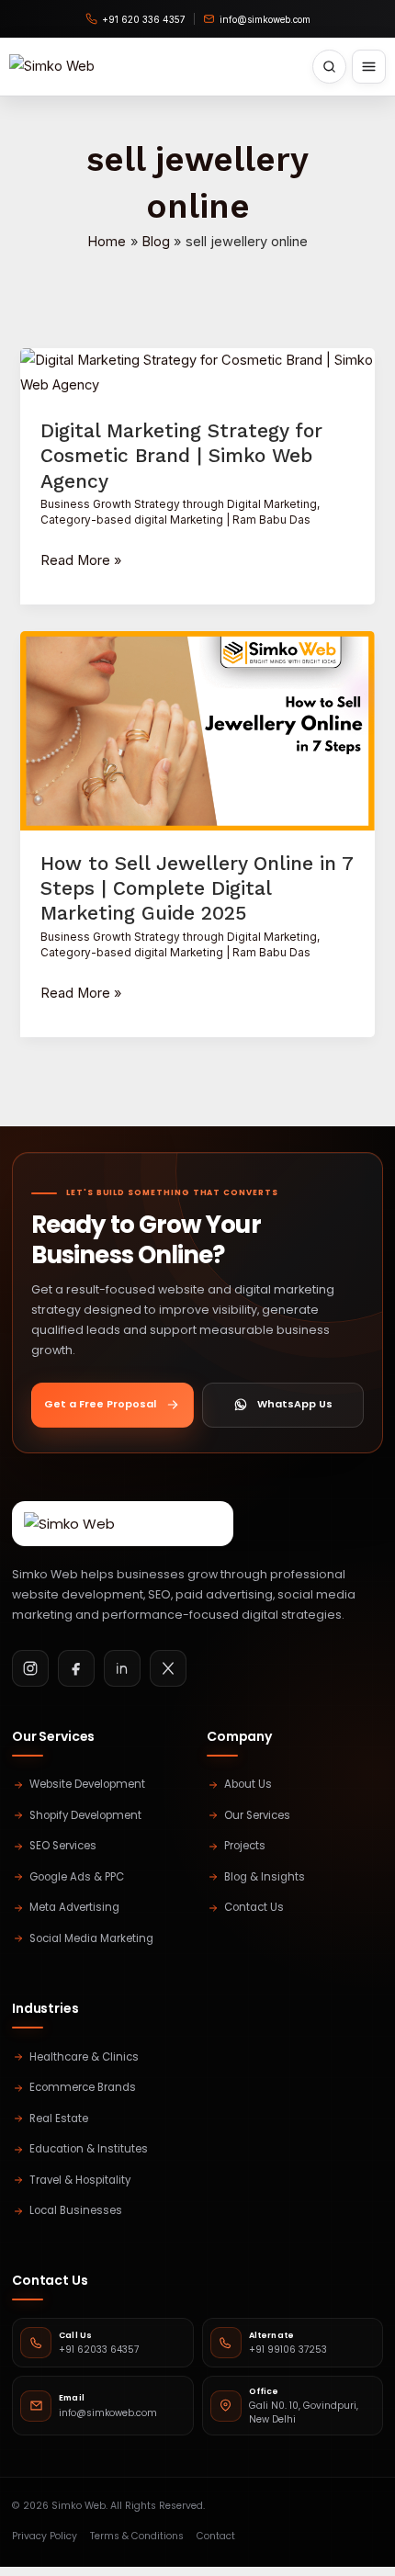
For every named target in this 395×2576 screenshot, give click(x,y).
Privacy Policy (45, 2536)
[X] (168, 1668)
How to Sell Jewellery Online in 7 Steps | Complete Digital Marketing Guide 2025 (197, 888)
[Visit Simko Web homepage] (123, 1524)
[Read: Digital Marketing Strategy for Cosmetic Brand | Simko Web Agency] (197, 372)
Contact (216, 2536)
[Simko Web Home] (52, 67)
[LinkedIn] (122, 1668)
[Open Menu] (369, 67)
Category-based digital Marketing (132, 520)
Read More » (81, 561)
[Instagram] (30, 1668)
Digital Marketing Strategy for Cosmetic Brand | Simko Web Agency (181, 456)
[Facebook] (76, 1668)
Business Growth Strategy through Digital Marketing (179, 504)
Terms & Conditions (137, 2536)
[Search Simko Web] (329, 67)
